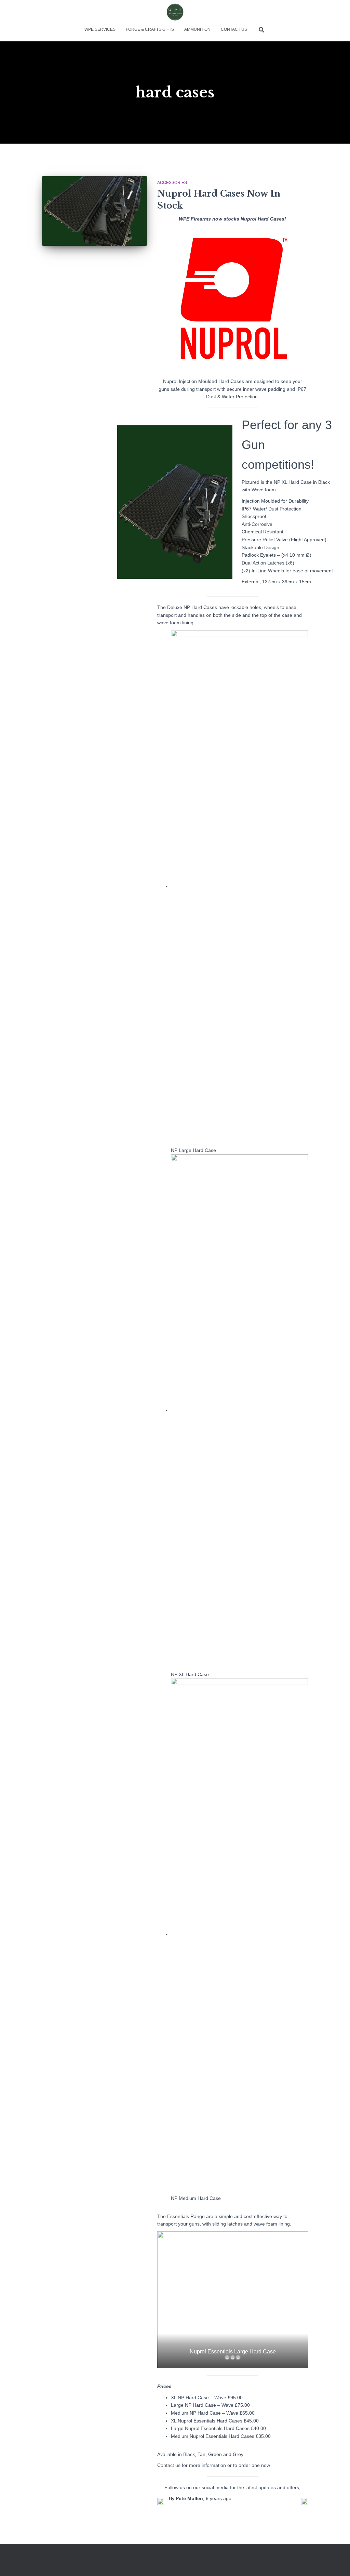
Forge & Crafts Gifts (150, 29)
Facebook (20, 2562)
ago (219, 2498)
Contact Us (234, 29)
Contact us (169, 2465)
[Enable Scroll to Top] (336, 2562)
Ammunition (197, 29)
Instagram (33, 2562)
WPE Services (100, 29)
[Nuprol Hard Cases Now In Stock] (95, 211)
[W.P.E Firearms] (175, 12)
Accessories (172, 183)
